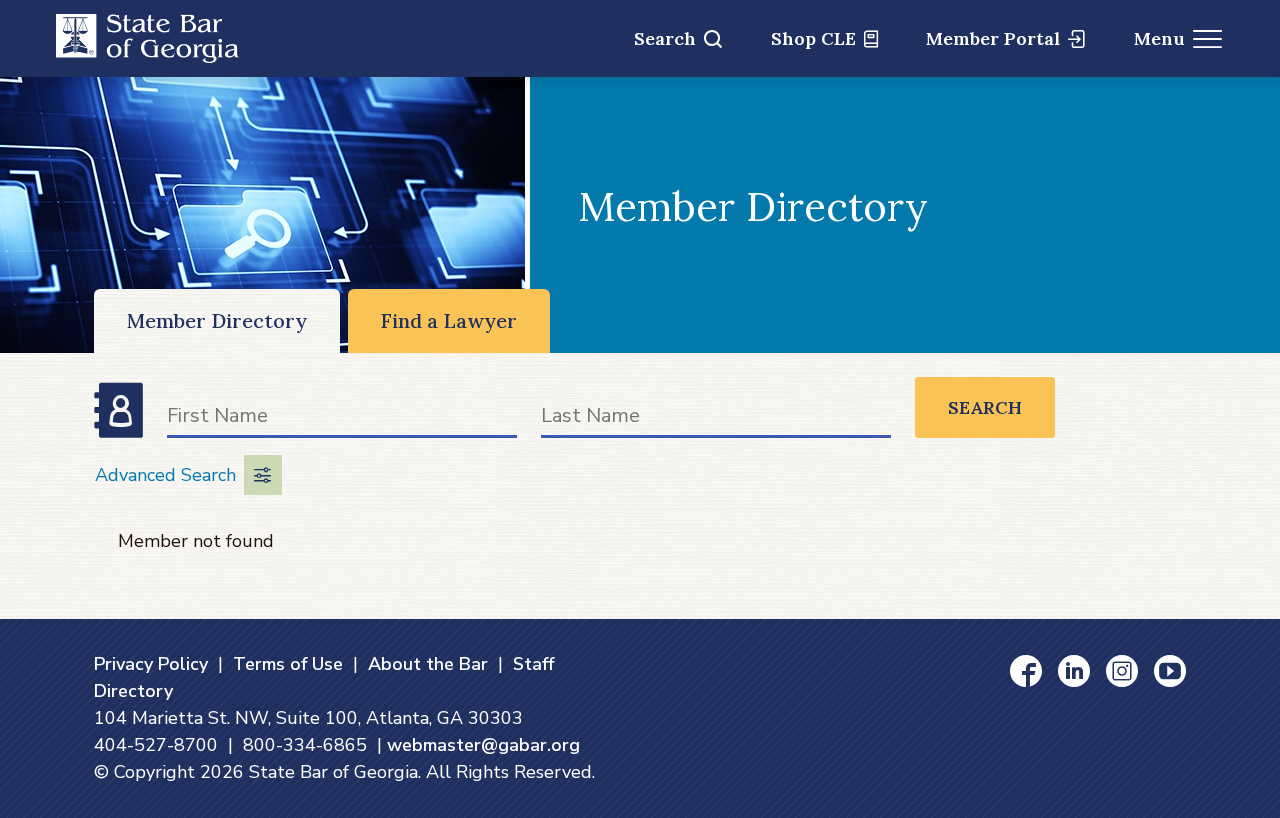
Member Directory (217, 320)
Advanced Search (165, 475)
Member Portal (993, 38)
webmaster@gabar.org (483, 745)
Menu (1159, 38)
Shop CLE (813, 38)
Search (665, 38)
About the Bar (428, 664)
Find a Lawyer (449, 320)
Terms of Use (288, 664)
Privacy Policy (151, 664)
